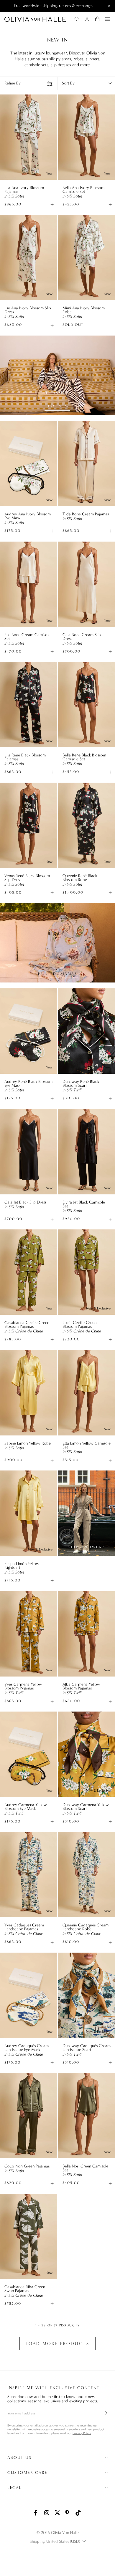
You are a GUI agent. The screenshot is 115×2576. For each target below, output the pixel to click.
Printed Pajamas (57, 974)
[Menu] (108, 19)
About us (19, 2458)
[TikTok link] (78, 2513)
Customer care (27, 2473)
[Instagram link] (47, 2513)
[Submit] (103, 2413)
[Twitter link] (57, 2513)
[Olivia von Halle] (35, 19)
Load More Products (57, 2343)
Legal (15, 2488)
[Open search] (77, 19)
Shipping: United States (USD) (55, 2541)
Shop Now (57, 406)
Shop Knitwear (86, 1547)
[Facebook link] (37, 2513)
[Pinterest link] (68, 2513)
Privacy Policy (82, 2433)
